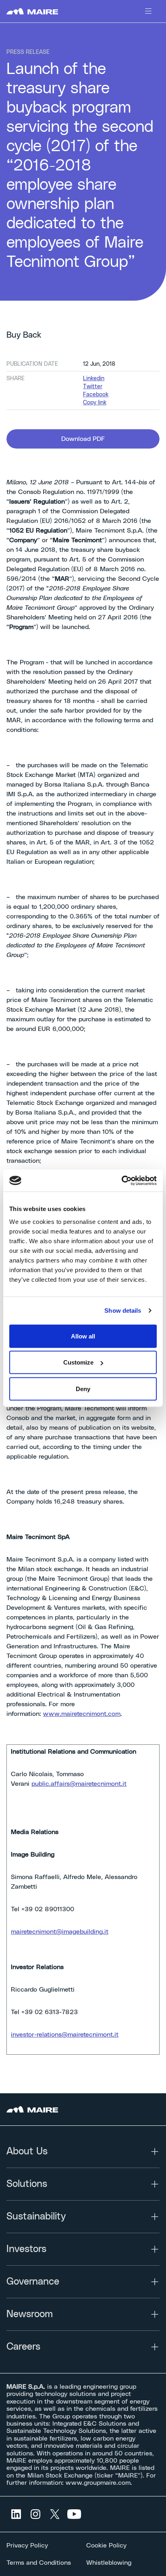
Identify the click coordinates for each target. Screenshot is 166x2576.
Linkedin (94, 379)
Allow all (83, 1336)
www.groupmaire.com (98, 2483)
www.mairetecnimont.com (82, 1714)
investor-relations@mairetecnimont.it (65, 2035)
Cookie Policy (106, 2545)
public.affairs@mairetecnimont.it (79, 1784)
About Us (27, 2152)
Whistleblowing (109, 2563)
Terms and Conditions (39, 2563)
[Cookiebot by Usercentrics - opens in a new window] (121, 1180)
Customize (78, 1362)
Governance (33, 2282)
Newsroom (30, 2314)
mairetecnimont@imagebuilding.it (60, 1932)
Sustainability (36, 2217)
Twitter (93, 387)
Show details (123, 1311)
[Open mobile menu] (148, 11)
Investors (26, 2249)
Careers (23, 2347)
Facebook (96, 395)
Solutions (27, 2184)
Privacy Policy (27, 2545)
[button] (83, 439)
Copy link (95, 403)
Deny (83, 1388)
